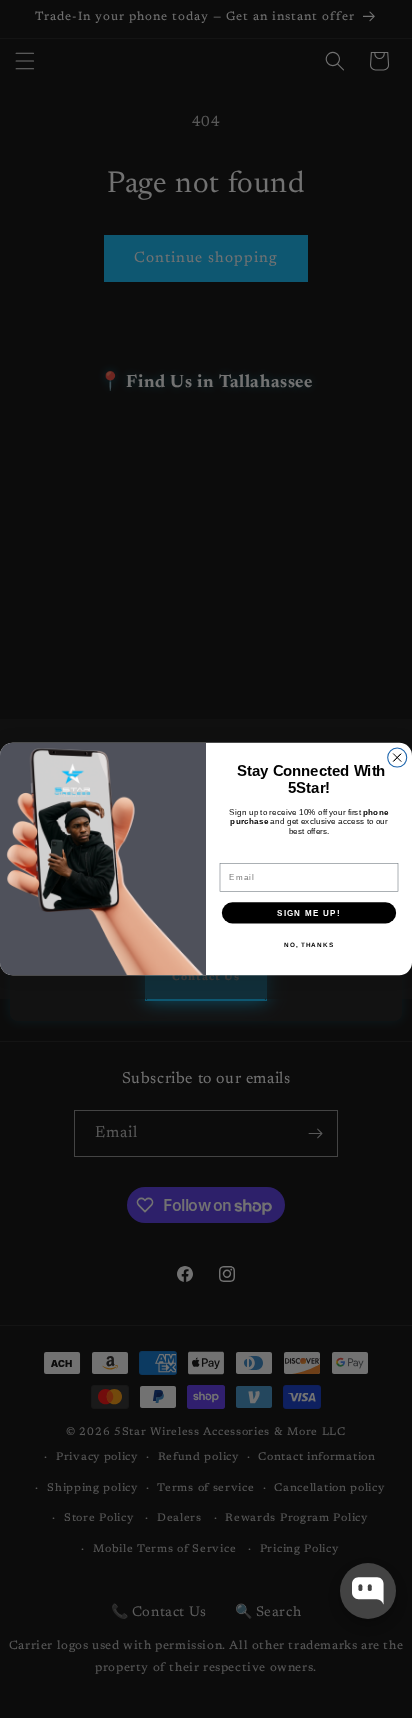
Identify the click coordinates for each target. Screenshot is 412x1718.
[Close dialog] (397, 757)
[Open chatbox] (368, 1591)
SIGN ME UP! (309, 912)
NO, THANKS (309, 944)
